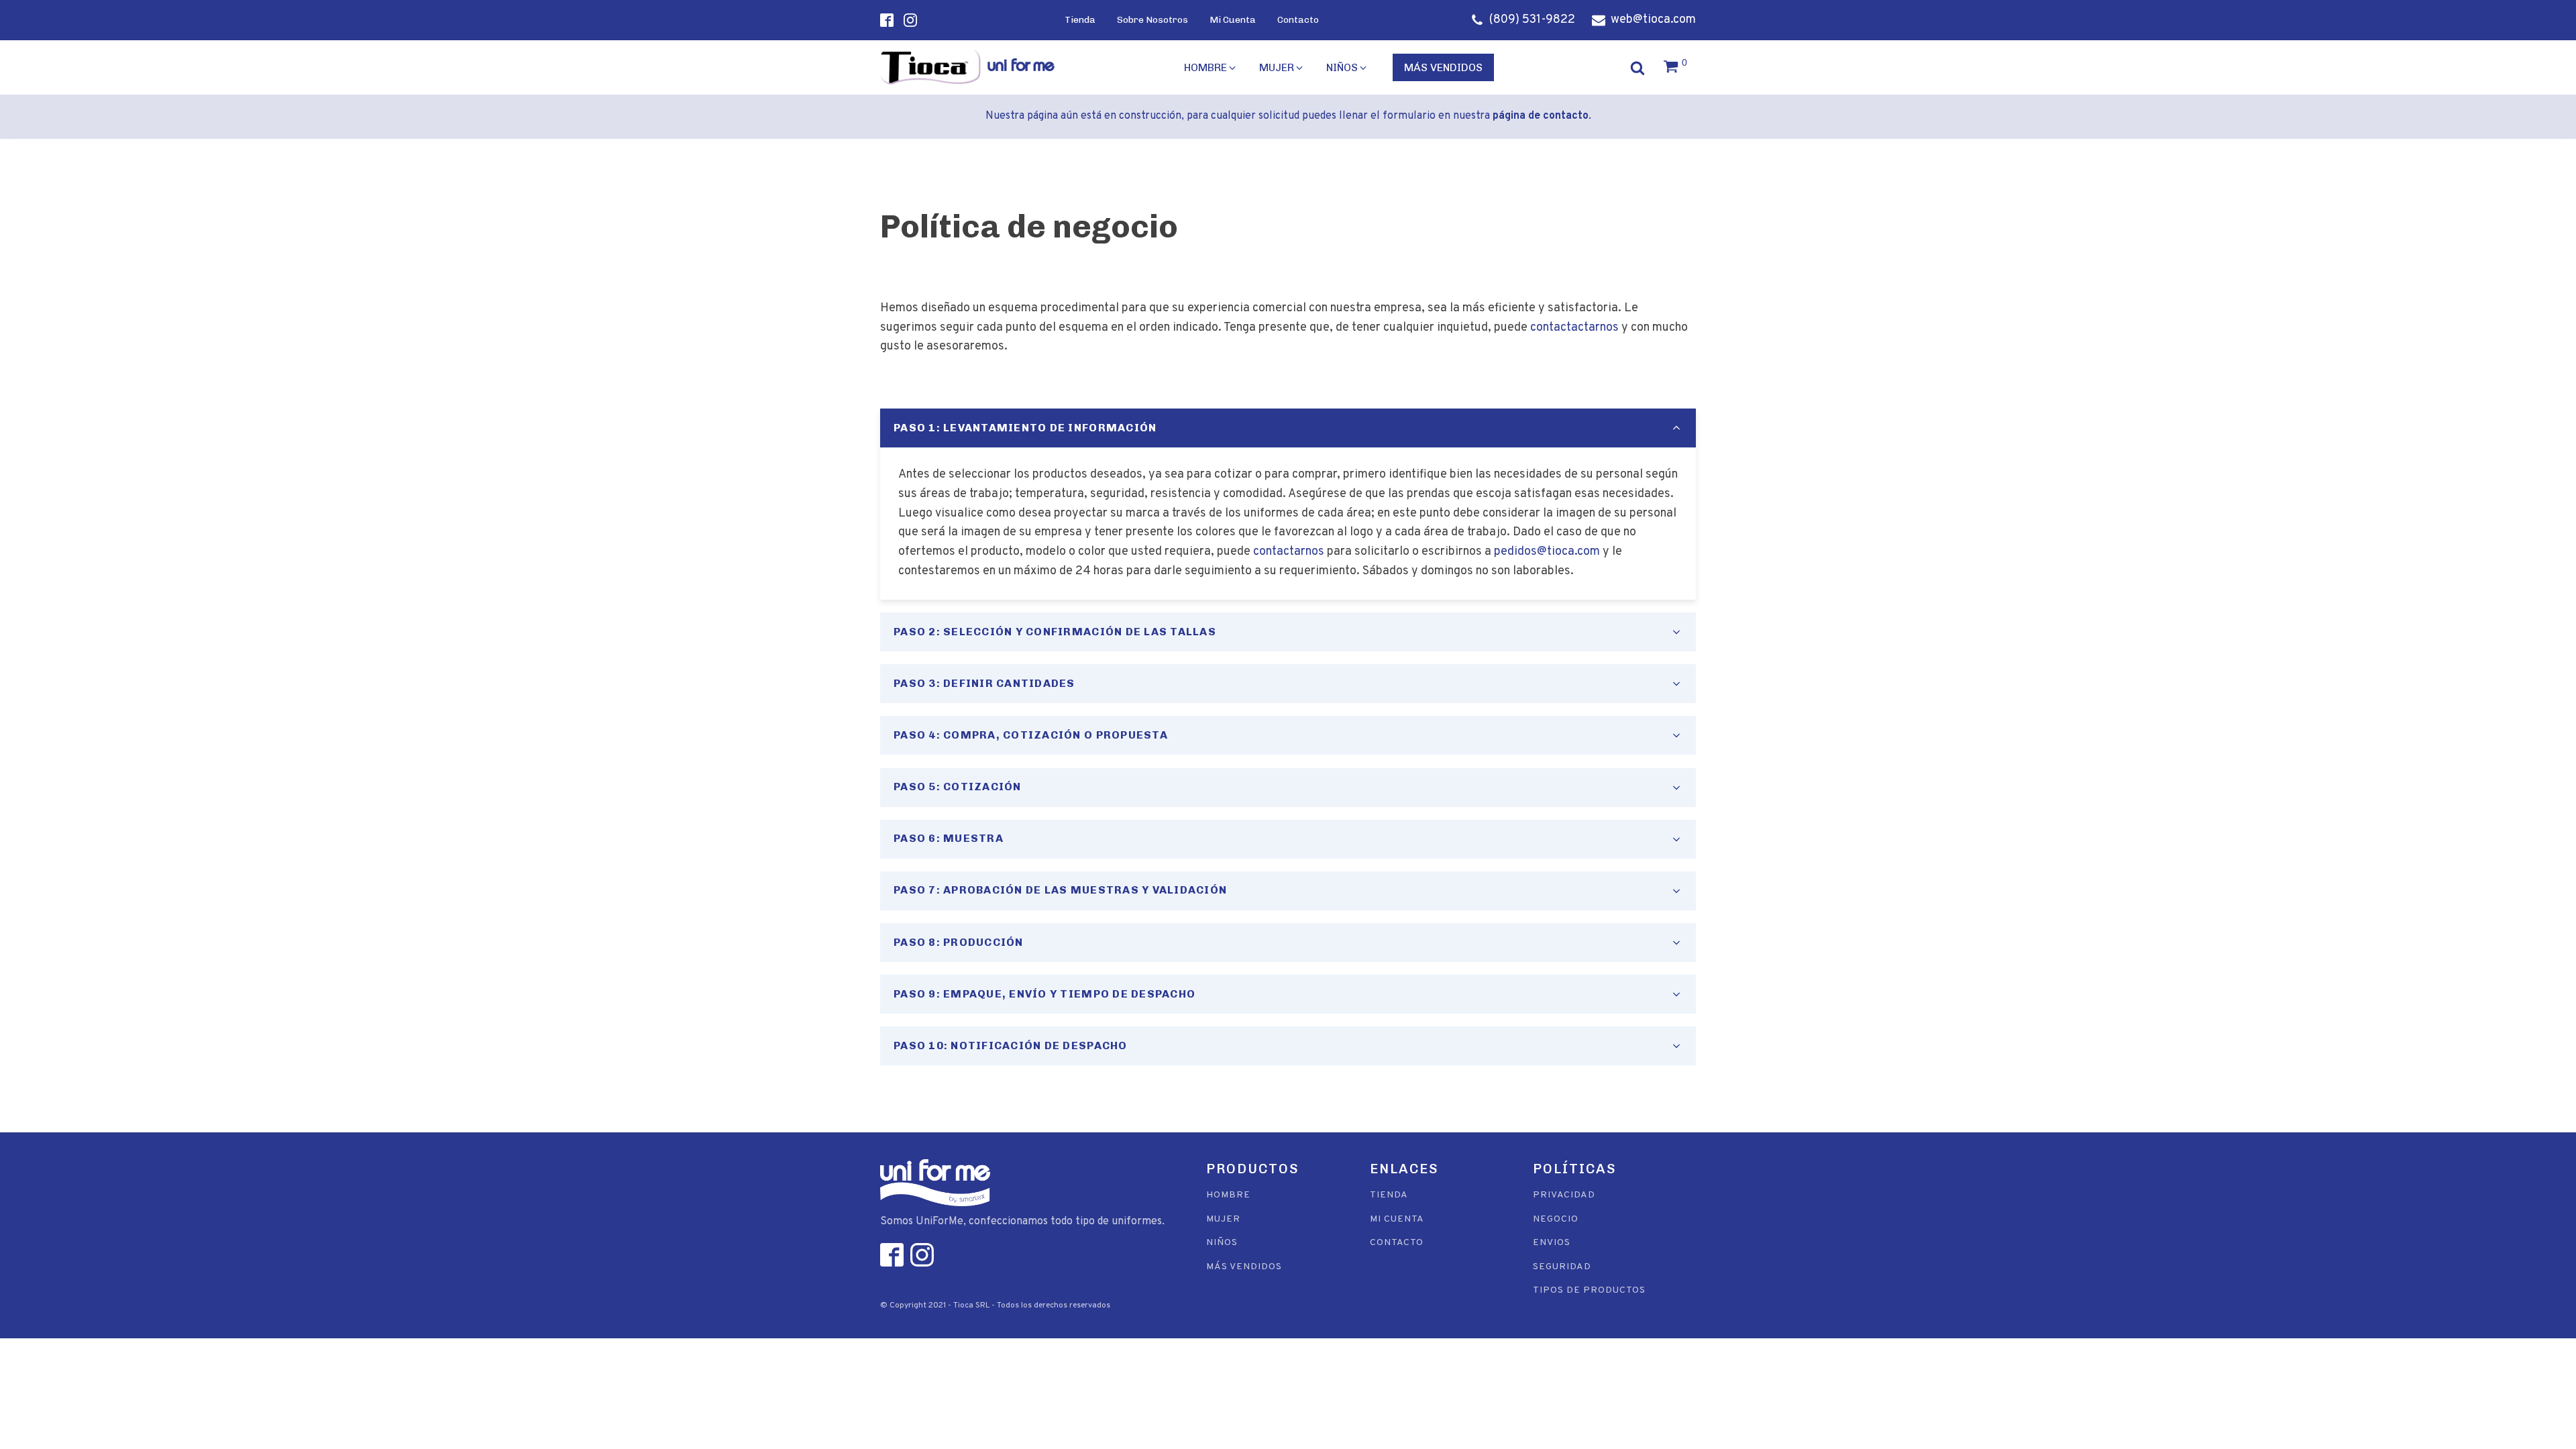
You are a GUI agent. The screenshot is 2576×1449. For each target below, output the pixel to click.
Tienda (1080, 20)
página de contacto (1541, 116)
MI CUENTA (1397, 1219)
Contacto (1298, 20)
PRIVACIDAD (1564, 1195)
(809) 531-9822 (1532, 20)
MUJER (1223, 1219)
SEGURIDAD (1562, 1267)
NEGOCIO (1556, 1219)
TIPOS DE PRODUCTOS (1589, 1290)
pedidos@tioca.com (1547, 552)
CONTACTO (1397, 1243)
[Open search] (1641, 66)
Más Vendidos (1443, 67)
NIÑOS (1222, 1243)
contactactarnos (1574, 328)
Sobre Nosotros (1152, 20)
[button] (1211, 68)
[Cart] (1677, 68)
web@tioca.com (1653, 20)
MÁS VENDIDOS (1244, 1267)
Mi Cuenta (1233, 20)
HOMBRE (1228, 1195)
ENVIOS (1552, 1243)
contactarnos (1289, 552)
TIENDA (1389, 1195)
